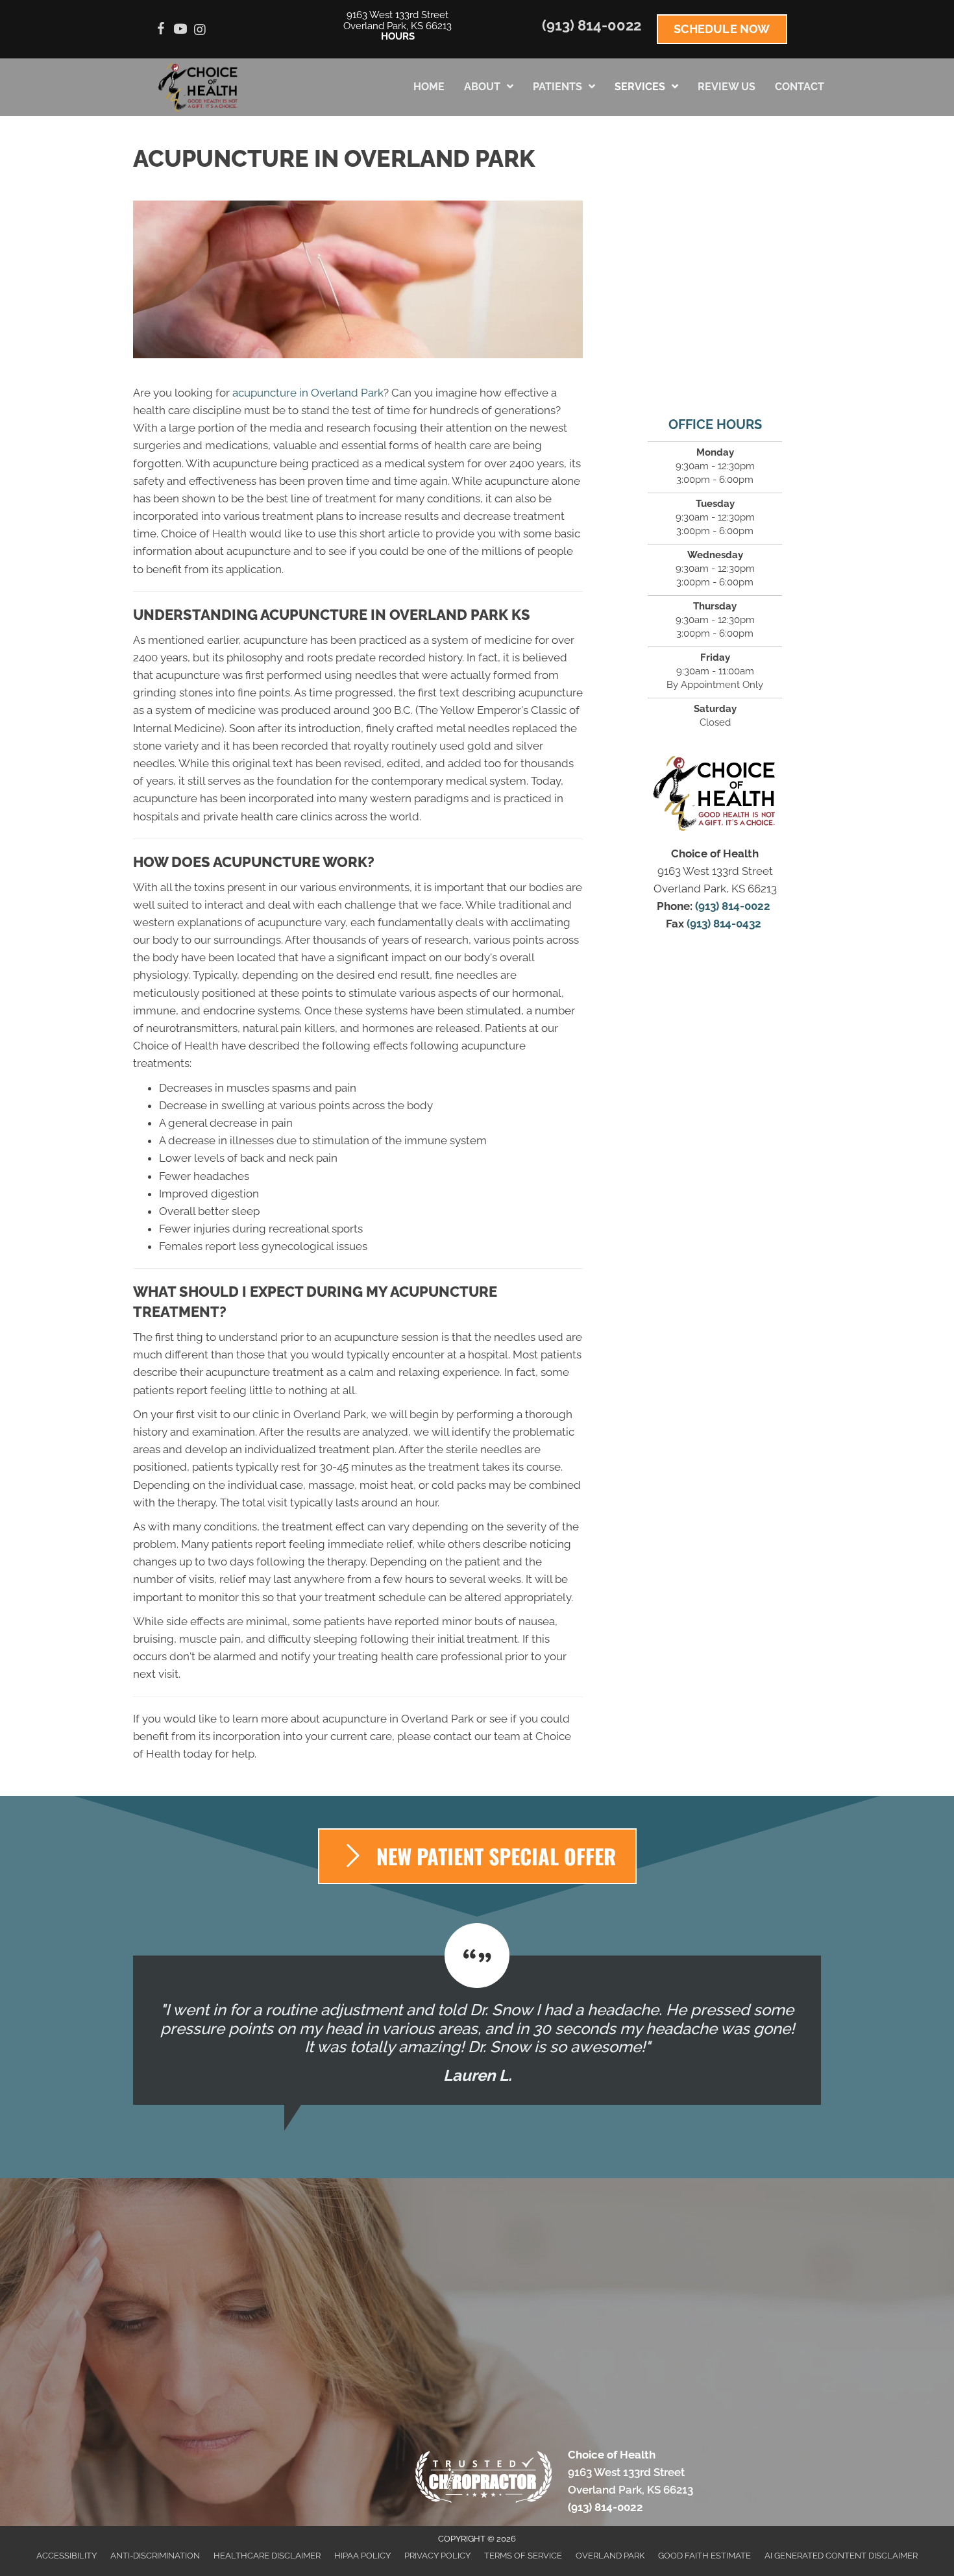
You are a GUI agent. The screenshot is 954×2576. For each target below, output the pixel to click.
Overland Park (610, 2556)
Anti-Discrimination (155, 2556)
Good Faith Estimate (704, 2556)
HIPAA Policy (362, 2556)
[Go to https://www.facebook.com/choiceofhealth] (161, 31)
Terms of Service (523, 2556)
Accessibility (67, 2556)
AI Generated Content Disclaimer (841, 2556)
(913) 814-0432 (725, 924)
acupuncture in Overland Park (308, 393)
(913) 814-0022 (592, 25)
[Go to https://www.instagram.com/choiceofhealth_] (200, 31)
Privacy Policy (437, 2556)
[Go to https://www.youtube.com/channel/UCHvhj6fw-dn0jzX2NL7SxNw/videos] (180, 31)
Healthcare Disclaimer (267, 2556)
